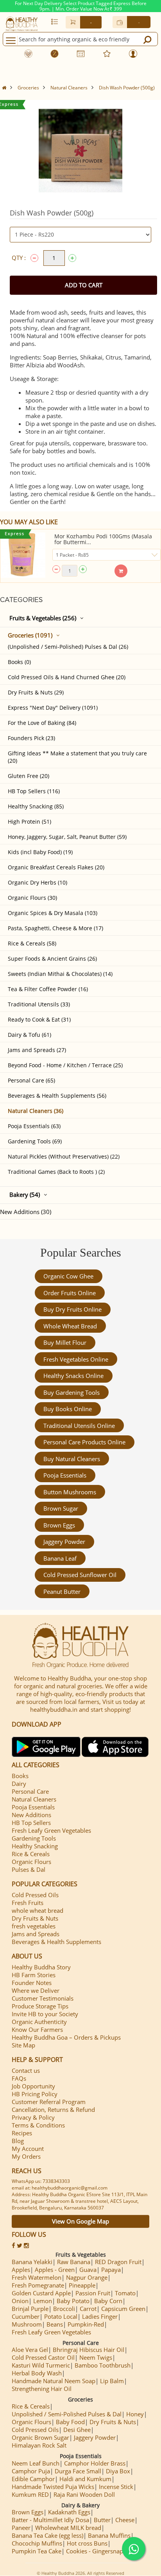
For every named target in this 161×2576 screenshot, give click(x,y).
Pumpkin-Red (86, 2324)
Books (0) (19, 662)
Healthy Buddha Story (41, 1967)
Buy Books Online (68, 1409)
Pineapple (82, 2285)
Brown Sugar (61, 1508)
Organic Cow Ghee (68, 1276)
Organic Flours (31, 1862)
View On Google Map (80, 2221)
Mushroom (27, 2324)
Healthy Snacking (35, 1846)
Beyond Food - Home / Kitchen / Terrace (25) (65, 1065)
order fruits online (70, 1293)
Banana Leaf (60, 1558)
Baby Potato (73, 2301)
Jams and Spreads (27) (37, 1050)
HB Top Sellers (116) (34, 791)
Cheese (125, 2520)
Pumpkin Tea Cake (37, 2551)
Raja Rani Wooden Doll (84, 2494)
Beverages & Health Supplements (56, 1942)
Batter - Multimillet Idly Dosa (50, 2520)
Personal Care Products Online (84, 1442)
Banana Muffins (109, 2535)
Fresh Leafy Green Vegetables (51, 1830)
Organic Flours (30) (32, 898)
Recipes (22, 2133)
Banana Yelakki (32, 2262)
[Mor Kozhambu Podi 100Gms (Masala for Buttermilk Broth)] (23, 555)
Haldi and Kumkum (85, 2479)
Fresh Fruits (28, 1903)
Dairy (19, 1784)
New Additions (31, 1815)
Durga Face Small (78, 2471)
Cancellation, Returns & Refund (53, 2110)
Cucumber (26, 2316)
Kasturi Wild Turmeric (41, 2365)
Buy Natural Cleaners (72, 1459)
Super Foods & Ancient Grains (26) (52, 959)
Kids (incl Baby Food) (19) (40, 852)
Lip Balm (112, 2381)
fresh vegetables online (76, 1359)
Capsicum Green (123, 2309)
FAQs (19, 2078)
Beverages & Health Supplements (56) (57, 1096)
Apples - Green (55, 2270)
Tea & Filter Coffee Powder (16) (48, 989)
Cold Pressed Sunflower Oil (80, 1575)
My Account (28, 2149)
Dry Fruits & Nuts (35, 1918)
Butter (102, 2520)
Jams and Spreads (36, 1934)
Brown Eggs (59, 1525)
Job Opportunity (33, 2086)
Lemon (43, 2301)
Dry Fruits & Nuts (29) (36, 692)
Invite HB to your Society (45, 2014)
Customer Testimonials (43, 1998)
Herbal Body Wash (37, 2373)
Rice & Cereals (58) (32, 943)
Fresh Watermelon (37, 2277)
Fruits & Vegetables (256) (43, 618)
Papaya (111, 2270)
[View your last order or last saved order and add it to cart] (55, 21)
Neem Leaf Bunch (36, 2463)
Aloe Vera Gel (30, 2350)
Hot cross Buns (87, 2543)
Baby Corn (108, 2301)
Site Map (23, 2045)
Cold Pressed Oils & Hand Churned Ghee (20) (67, 677)
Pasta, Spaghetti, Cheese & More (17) (55, 928)
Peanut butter (62, 1592)
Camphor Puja (31, 2471)
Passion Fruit (93, 2293)
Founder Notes (32, 1983)
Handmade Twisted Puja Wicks (53, 2487)
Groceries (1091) (30, 635)
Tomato (125, 2293)
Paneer (21, 2528)
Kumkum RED (30, 2494)
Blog (18, 2141)
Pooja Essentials (65, 1475)
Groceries (28, 88)
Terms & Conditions (38, 2125)
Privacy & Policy (33, 2117)
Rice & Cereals (31, 1854)
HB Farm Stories (34, 1975)
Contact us (26, 2070)
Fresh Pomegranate (38, 2285)
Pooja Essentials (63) (34, 1126)
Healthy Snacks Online (73, 1376)
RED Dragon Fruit (118, 2262)
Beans (55, 2324)
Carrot (88, 2309)
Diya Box (118, 2471)
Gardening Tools (34, 1838)
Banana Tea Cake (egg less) (47, 2535)
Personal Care (30, 1791)
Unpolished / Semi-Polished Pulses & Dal (67, 2414)
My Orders (26, 2156)
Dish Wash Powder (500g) (127, 88)
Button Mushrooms (70, 1492)
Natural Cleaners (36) (36, 1111)
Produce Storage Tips (40, 2006)
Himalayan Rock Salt (39, 2445)
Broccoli (64, 2309)
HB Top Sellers (31, 1823)
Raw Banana (74, 2262)
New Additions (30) (26, 1212)
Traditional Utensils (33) (39, 1004)
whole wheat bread (70, 1326)
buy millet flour (65, 1342)
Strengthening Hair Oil (42, 2389)
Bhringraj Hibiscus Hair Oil (89, 2350)
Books (20, 1776)
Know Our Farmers (37, 2029)
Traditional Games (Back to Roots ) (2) (56, 1172)
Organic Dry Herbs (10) (38, 882)
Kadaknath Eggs (69, 2512)
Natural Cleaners (69, 88)
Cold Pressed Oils (35, 1895)
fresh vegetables (34, 1926)
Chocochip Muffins (37, 2543)
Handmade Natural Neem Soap (54, 2381)
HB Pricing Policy (35, 2094)
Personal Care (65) (31, 1080)
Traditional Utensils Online (79, 1426)
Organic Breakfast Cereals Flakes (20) (56, 867)
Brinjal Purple (30, 2309)
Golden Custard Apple (41, 2293)
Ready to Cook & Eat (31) (39, 1019)
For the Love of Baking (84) (42, 723)
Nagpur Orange (87, 2277)
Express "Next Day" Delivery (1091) (53, 708)
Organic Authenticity (39, 2022)
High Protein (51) (30, 822)
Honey (135, 2414)
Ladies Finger (100, 2316)
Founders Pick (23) (31, 738)
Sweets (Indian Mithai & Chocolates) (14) (60, 974)
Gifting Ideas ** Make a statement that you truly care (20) (77, 757)
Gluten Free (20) (29, 776)
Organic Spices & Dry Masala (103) (53, 913)
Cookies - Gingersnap (95, 2551)
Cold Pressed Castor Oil (43, 2357)
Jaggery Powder (64, 1542)
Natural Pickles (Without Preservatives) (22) (64, 1156)
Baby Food (70, 2422)
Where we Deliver (36, 1990)
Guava (88, 2270)
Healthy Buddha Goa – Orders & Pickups (66, 2037)
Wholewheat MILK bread (68, 2528)
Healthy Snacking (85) (36, 806)
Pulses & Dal (29, 1869)
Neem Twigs (96, 2357)
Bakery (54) (25, 1195)
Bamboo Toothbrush (103, 2365)
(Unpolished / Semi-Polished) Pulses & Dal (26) (68, 647)
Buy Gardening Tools (72, 1392)
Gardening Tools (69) (35, 1141)
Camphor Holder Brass (95, 2463)
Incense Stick (116, 2487)
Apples (21, 2270)
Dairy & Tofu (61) (30, 1035)
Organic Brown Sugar (40, 2437)
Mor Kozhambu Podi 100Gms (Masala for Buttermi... (103, 539)
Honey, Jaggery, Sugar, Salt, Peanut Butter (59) (67, 837)
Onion (20, 2301)
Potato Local (61, 2316)
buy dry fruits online (72, 1309)
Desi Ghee (77, 2430)
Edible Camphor (33, 2479)
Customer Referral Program (49, 2102)
